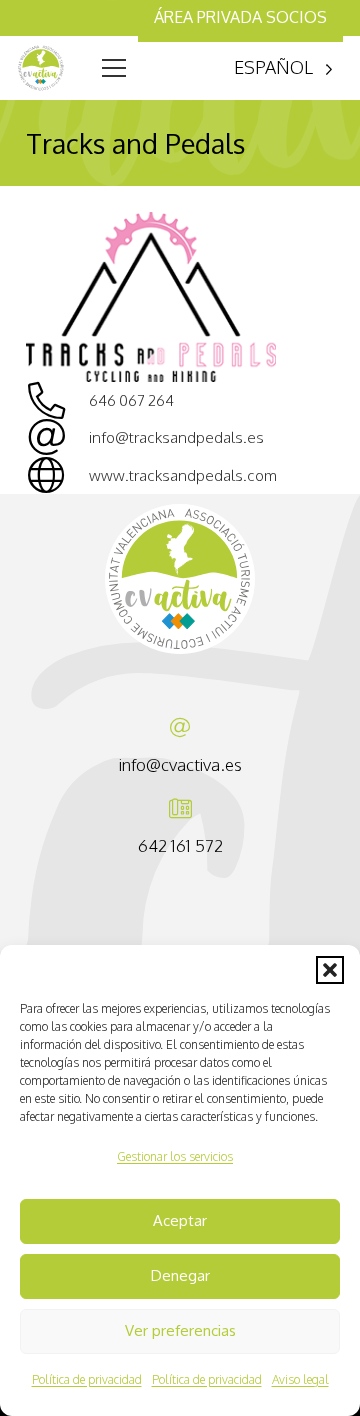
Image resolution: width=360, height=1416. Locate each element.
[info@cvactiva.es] (180, 728)
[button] (330, 970)
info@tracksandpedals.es (176, 437)
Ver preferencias (180, 1330)
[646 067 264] (58, 400)
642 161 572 (180, 845)
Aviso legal (300, 1379)
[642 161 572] (180, 809)
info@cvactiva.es (180, 764)
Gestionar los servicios (175, 1156)
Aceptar (180, 1220)
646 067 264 (131, 400)
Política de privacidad (87, 1379)
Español (273, 67)
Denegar (180, 1275)
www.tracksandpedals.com (183, 475)
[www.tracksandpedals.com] (58, 475)
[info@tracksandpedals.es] (58, 437)
